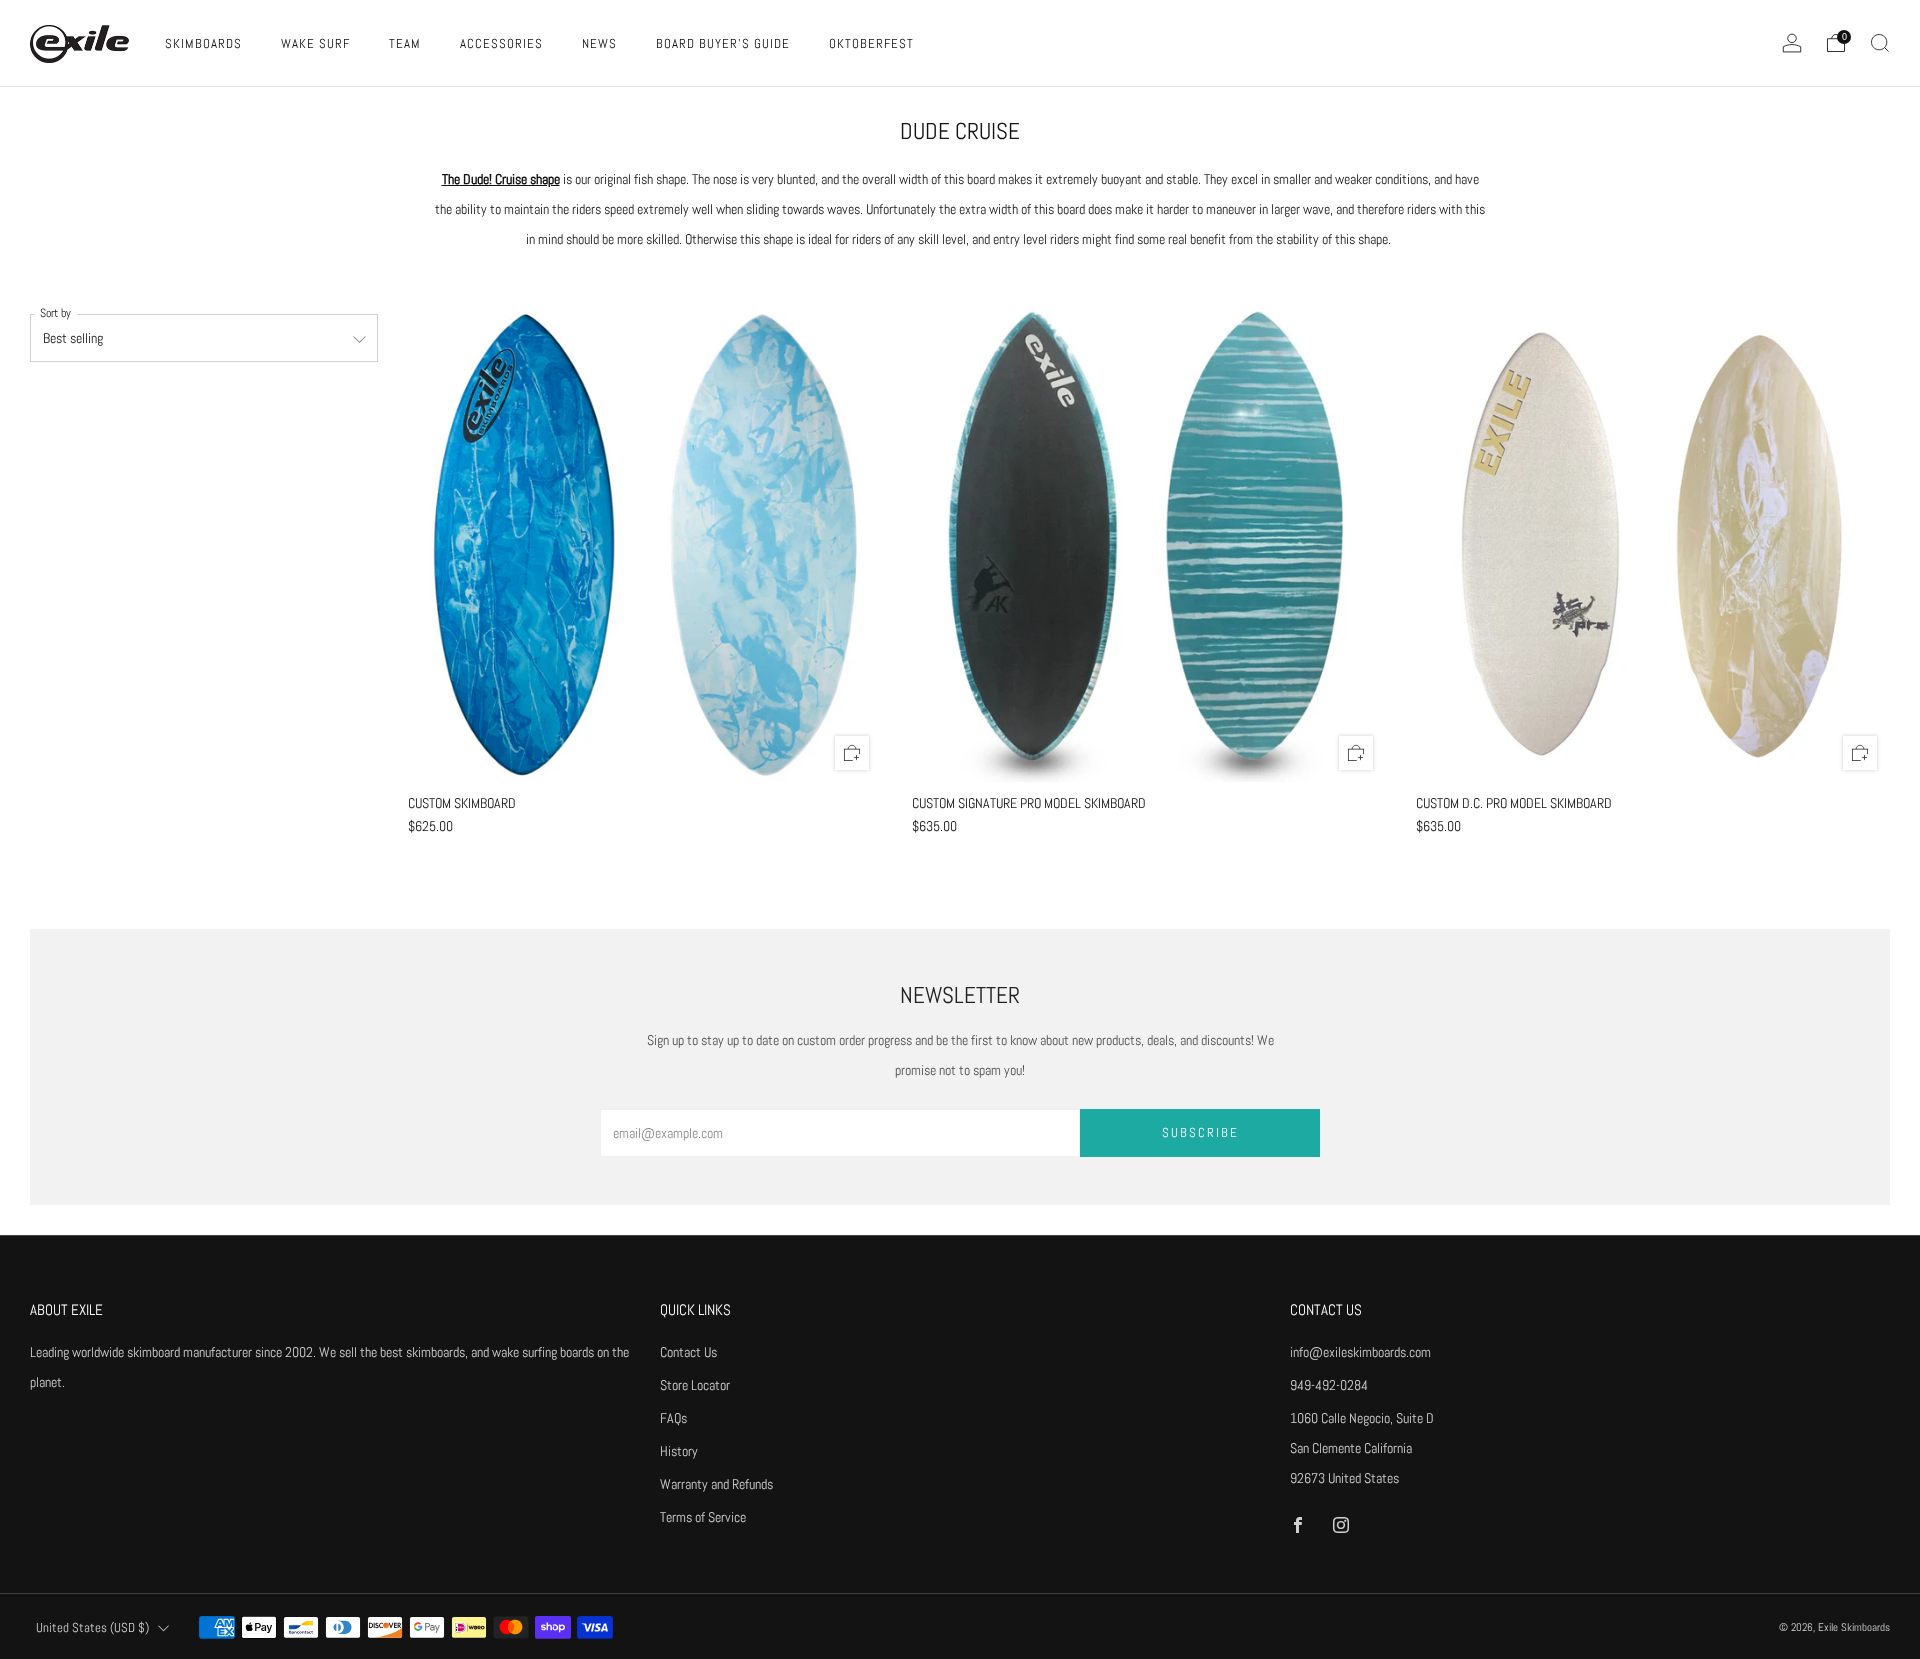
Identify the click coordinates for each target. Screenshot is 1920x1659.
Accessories (501, 43)
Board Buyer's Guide (723, 43)
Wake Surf (315, 43)
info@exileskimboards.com (1360, 1352)
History (679, 1451)
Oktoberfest (871, 43)
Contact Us (688, 1352)
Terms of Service (703, 1517)
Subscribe (1200, 1132)
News (599, 43)
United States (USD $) (92, 1628)
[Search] (1880, 43)
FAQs (673, 1418)
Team (405, 43)
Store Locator (695, 1385)
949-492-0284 (1329, 1385)
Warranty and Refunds (716, 1484)
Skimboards (203, 43)
